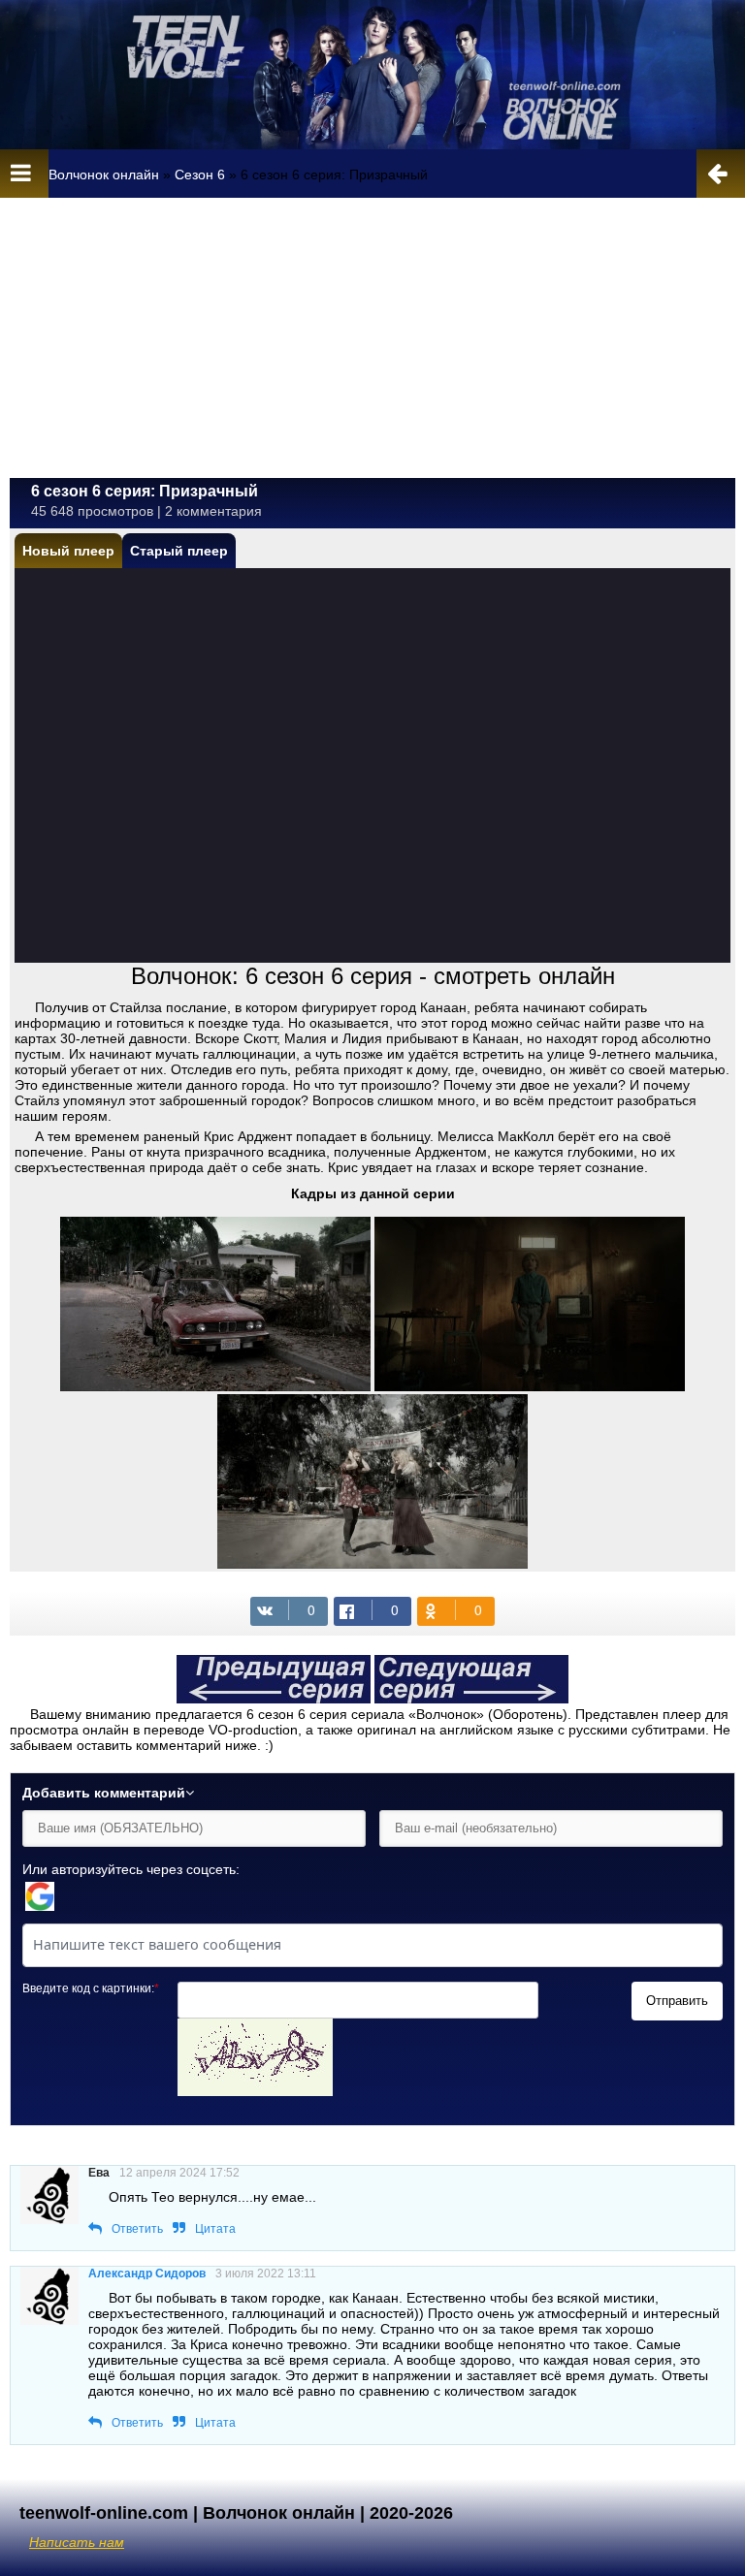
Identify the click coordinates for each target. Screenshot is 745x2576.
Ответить (137, 2229)
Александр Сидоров (147, 2274)
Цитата (215, 2229)
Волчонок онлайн (104, 175)
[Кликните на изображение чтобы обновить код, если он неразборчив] (255, 2091)
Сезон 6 (200, 175)
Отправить (677, 2001)
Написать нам (77, 2542)
